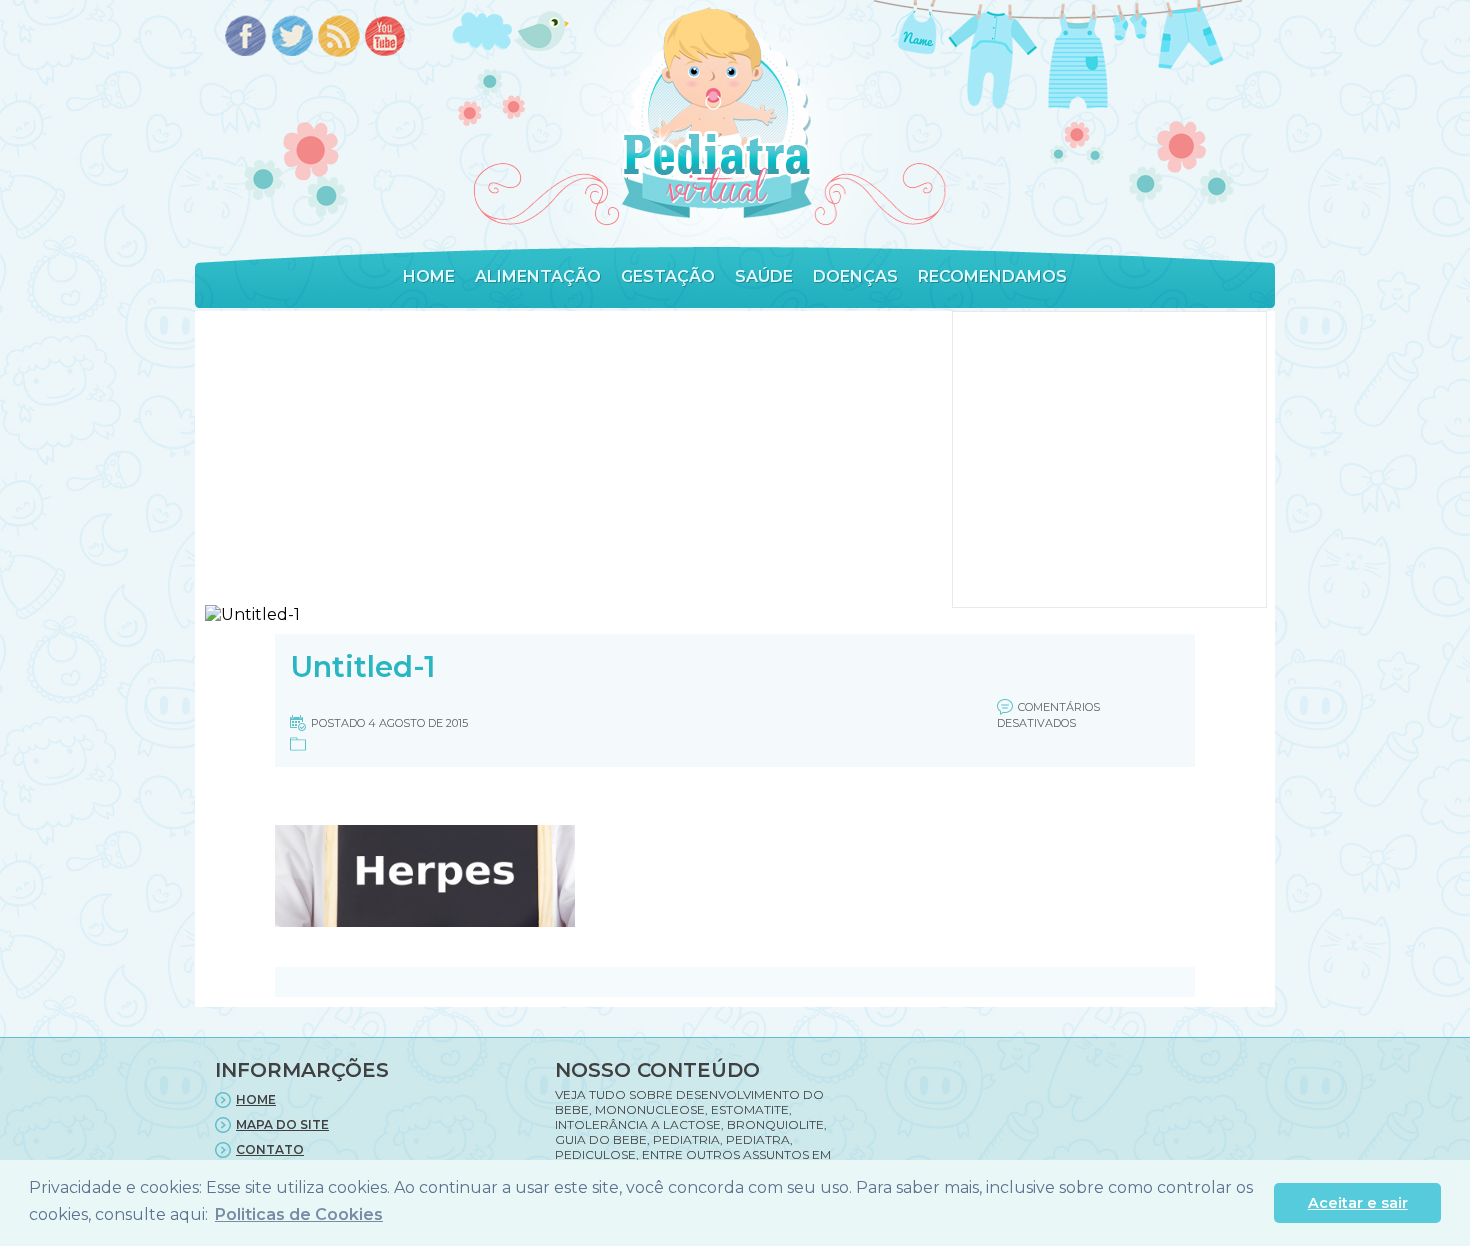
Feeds (339, 37)
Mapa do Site (282, 1124)
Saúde (764, 276)
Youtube (386, 37)
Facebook (245, 37)
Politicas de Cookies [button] (299, 1214)
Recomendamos (992, 276)
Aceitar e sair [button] (1358, 1203)
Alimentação (538, 276)
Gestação (668, 276)
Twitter (292, 37)
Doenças (855, 276)
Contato (270, 1149)
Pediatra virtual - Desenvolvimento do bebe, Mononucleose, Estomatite (716, 113)
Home (429, 276)
